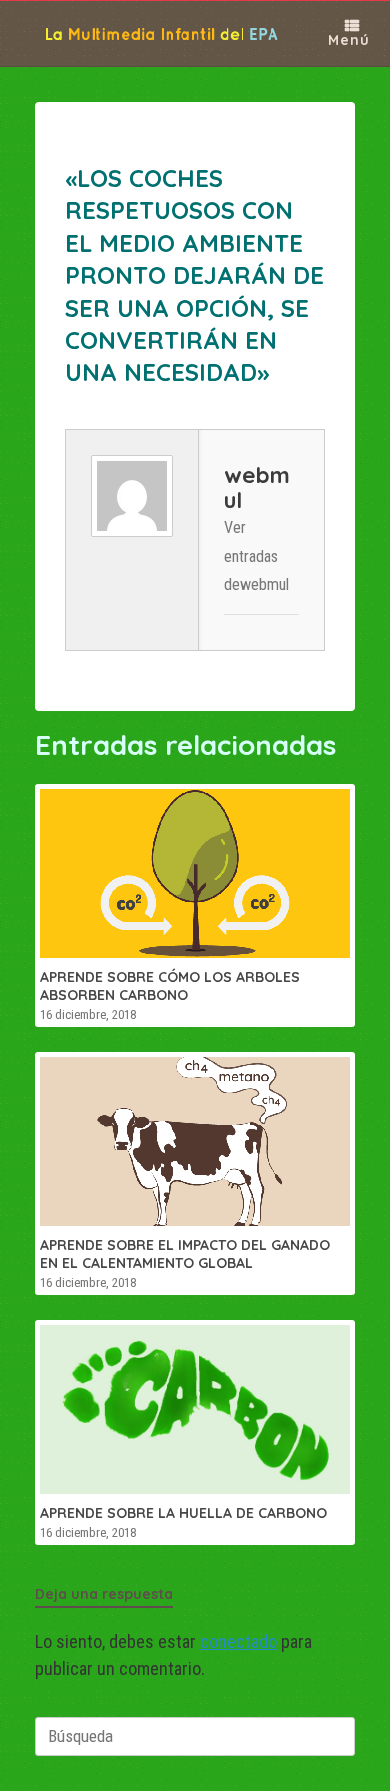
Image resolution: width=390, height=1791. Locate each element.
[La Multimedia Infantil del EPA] (149, 33)
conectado (238, 1641)
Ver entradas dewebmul (256, 556)
